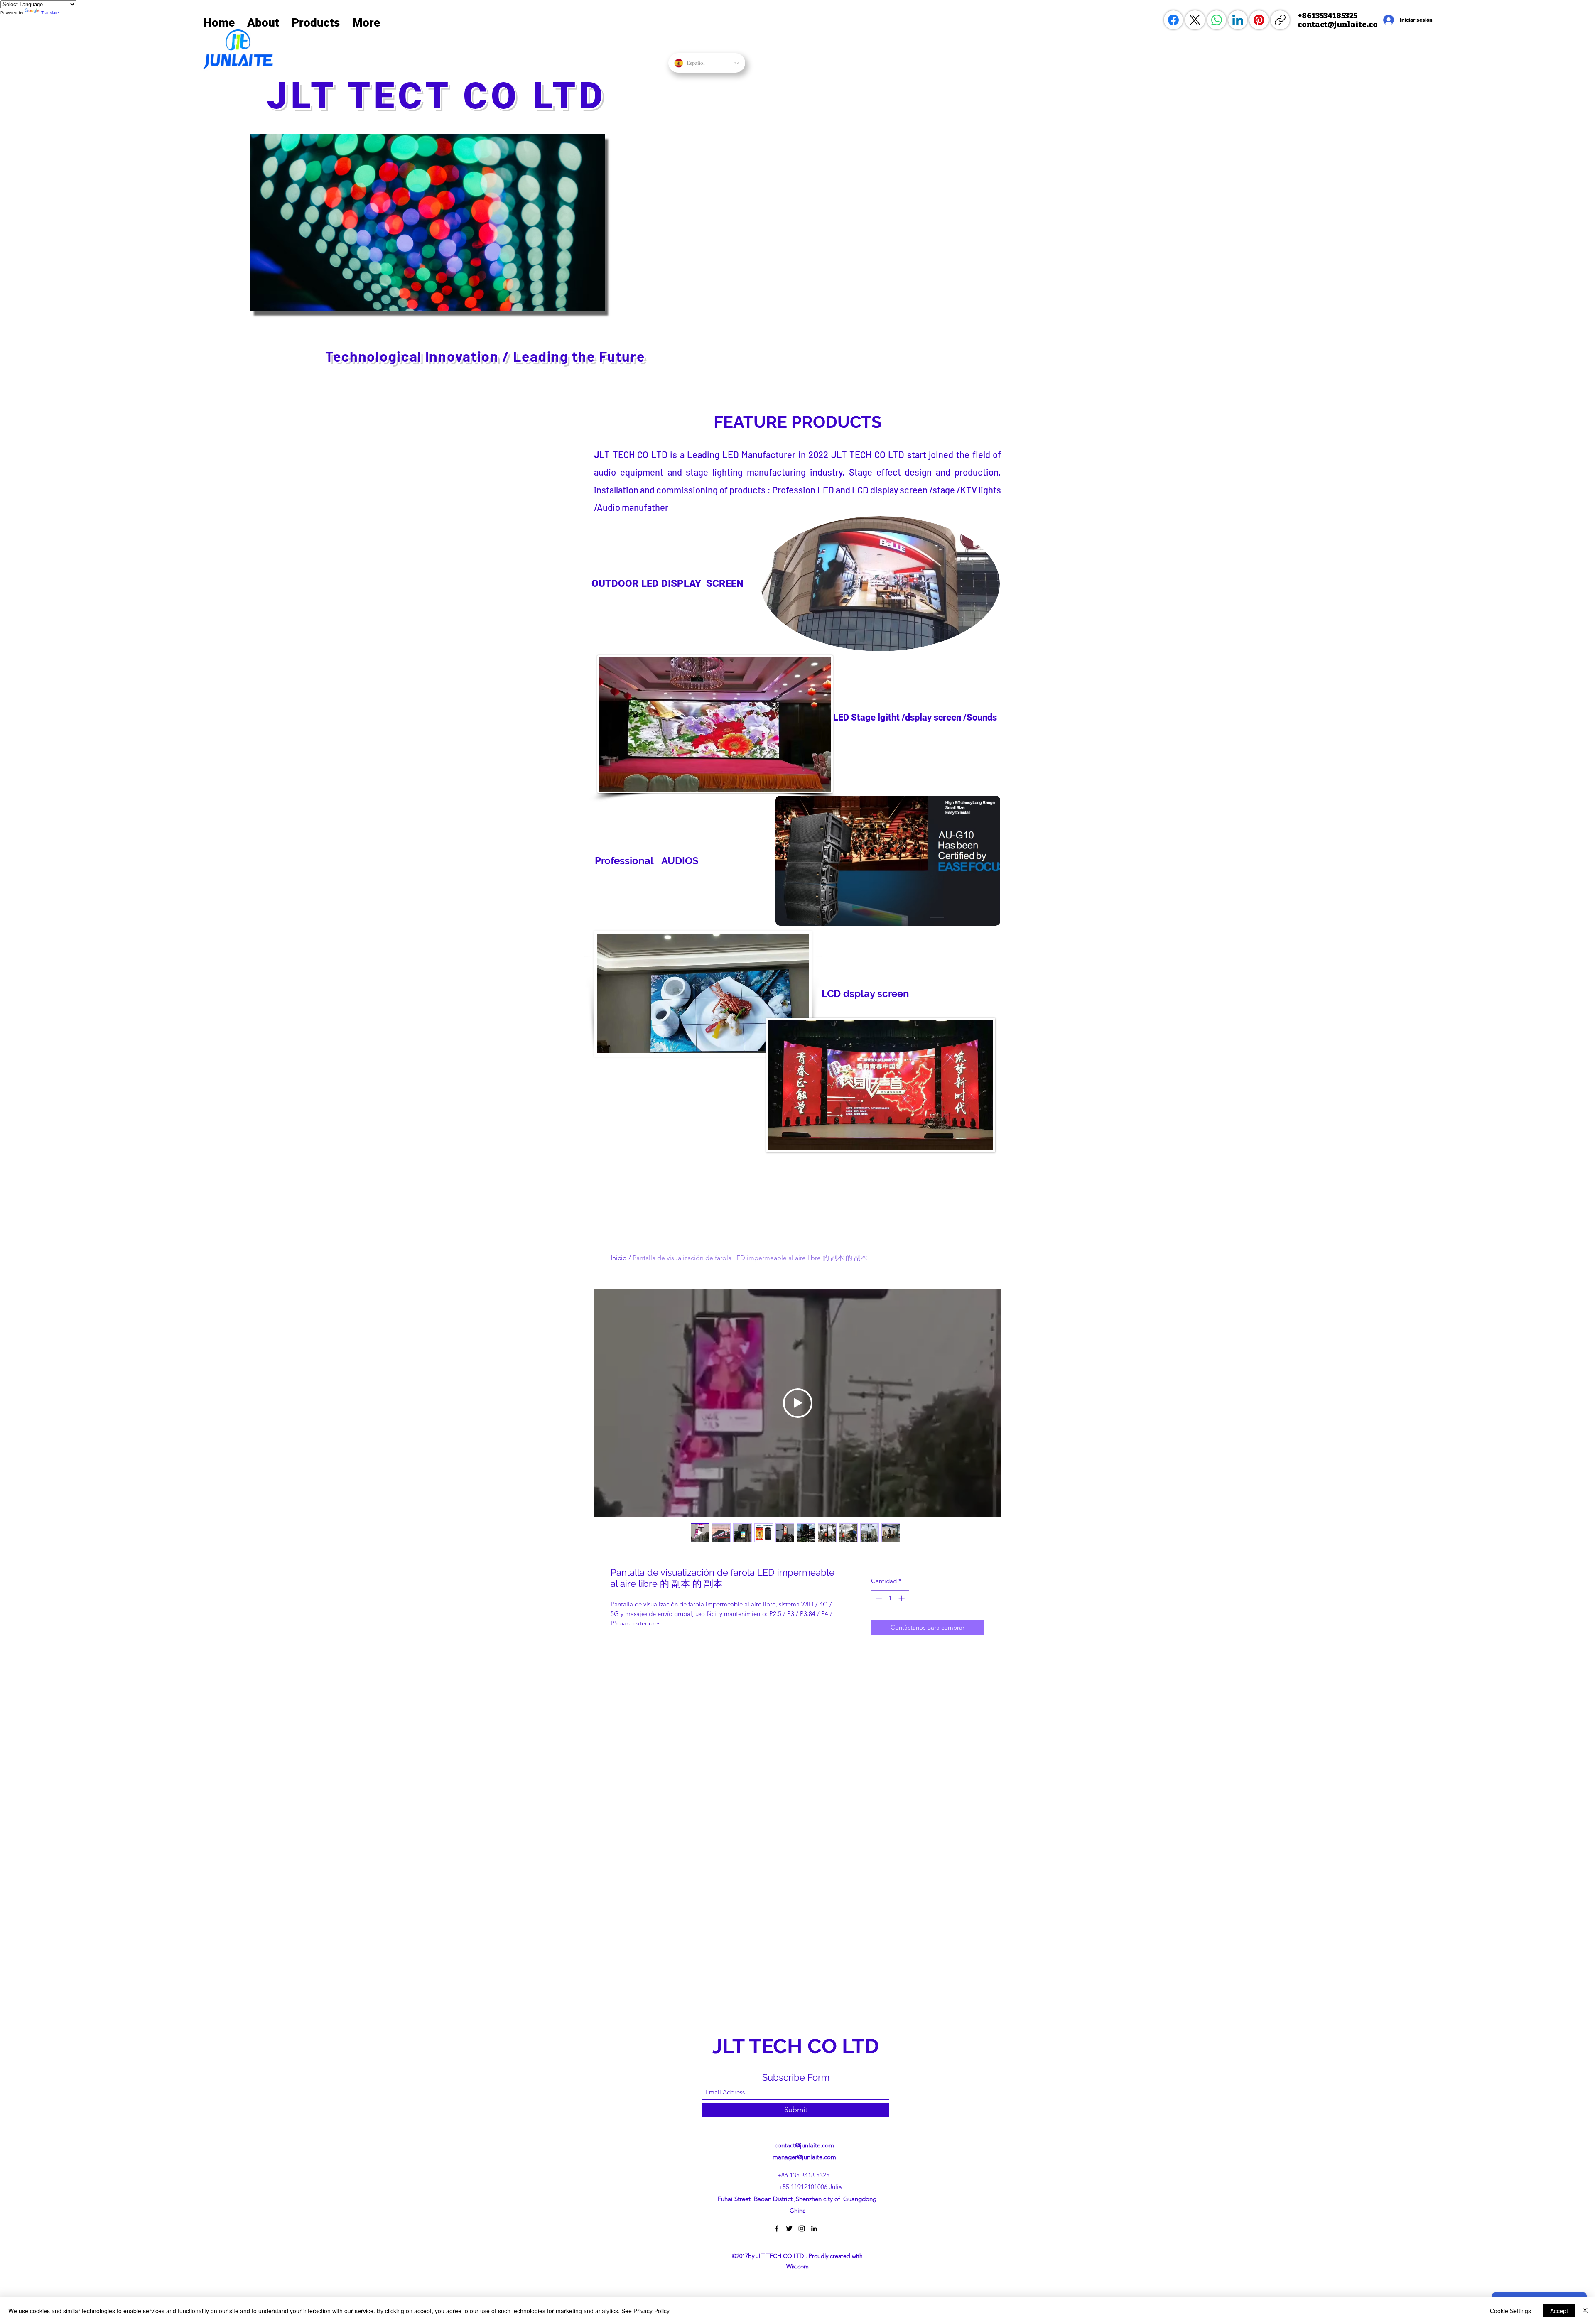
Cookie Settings (1510, 2311)
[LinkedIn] (1238, 20)
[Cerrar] (1585, 2311)
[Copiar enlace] (1280, 20)
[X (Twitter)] (1195, 20)
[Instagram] (802, 2228)
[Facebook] (1173, 20)
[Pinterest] (1259, 20)
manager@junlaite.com (804, 2157)
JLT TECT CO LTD (443, 96)
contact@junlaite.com (804, 2145)
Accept (1559, 2311)
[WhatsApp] (1217, 20)
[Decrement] (878, 1598)
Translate (50, 13)
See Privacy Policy (645, 2311)
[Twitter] (789, 2228)
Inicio (619, 1258)
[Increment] (902, 1598)
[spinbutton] (890, 1598)
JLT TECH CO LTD (798, 2046)
